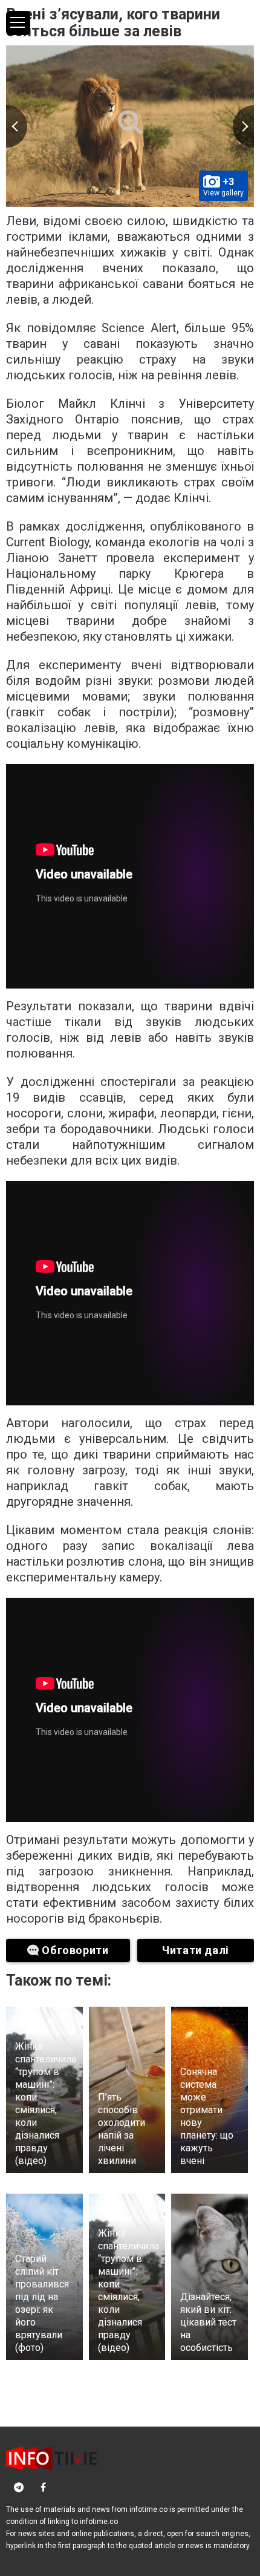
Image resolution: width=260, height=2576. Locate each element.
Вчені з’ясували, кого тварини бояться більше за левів (113, 23)
